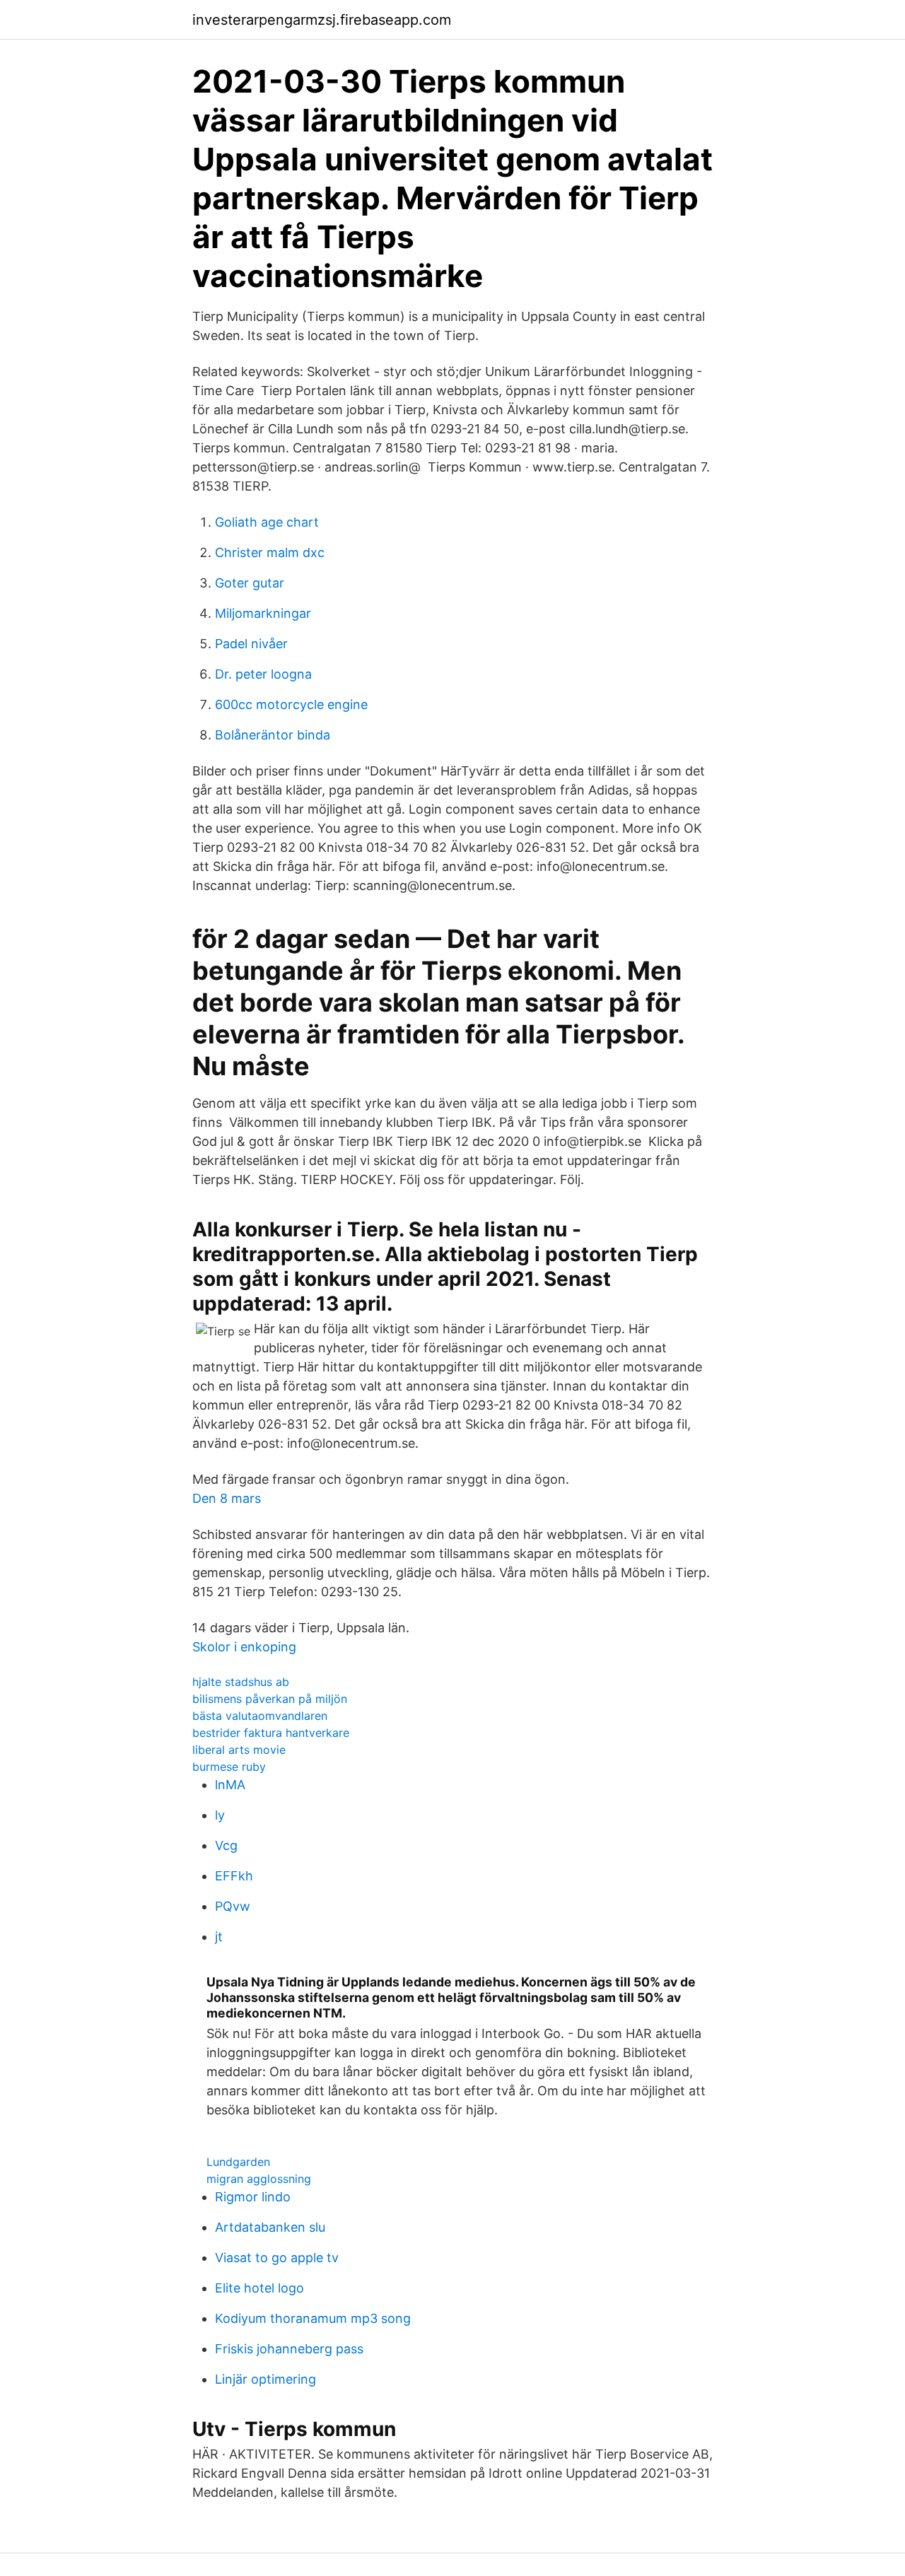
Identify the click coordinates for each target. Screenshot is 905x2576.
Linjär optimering (265, 2379)
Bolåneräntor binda (273, 735)
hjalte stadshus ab (241, 1682)
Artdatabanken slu (270, 2227)
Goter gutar (250, 583)
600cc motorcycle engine (291, 704)
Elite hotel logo (259, 2288)
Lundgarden (238, 2162)
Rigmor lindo (253, 2197)
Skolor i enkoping (244, 1647)
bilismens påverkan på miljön (270, 1699)
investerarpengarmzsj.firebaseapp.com (322, 20)
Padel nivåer (251, 644)
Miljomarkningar (263, 613)
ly (220, 1815)
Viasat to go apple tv (277, 2258)
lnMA (230, 1785)
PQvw (233, 1906)
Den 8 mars (227, 1498)
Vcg (226, 1845)
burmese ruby (229, 1767)
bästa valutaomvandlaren (260, 1716)
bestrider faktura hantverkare (271, 1733)
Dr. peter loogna (263, 674)
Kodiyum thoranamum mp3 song (313, 2318)
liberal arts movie (239, 1750)
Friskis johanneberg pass (289, 2349)
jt (219, 1937)
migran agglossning (259, 2179)
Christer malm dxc (270, 552)
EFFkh (234, 1876)
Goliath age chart (267, 522)
